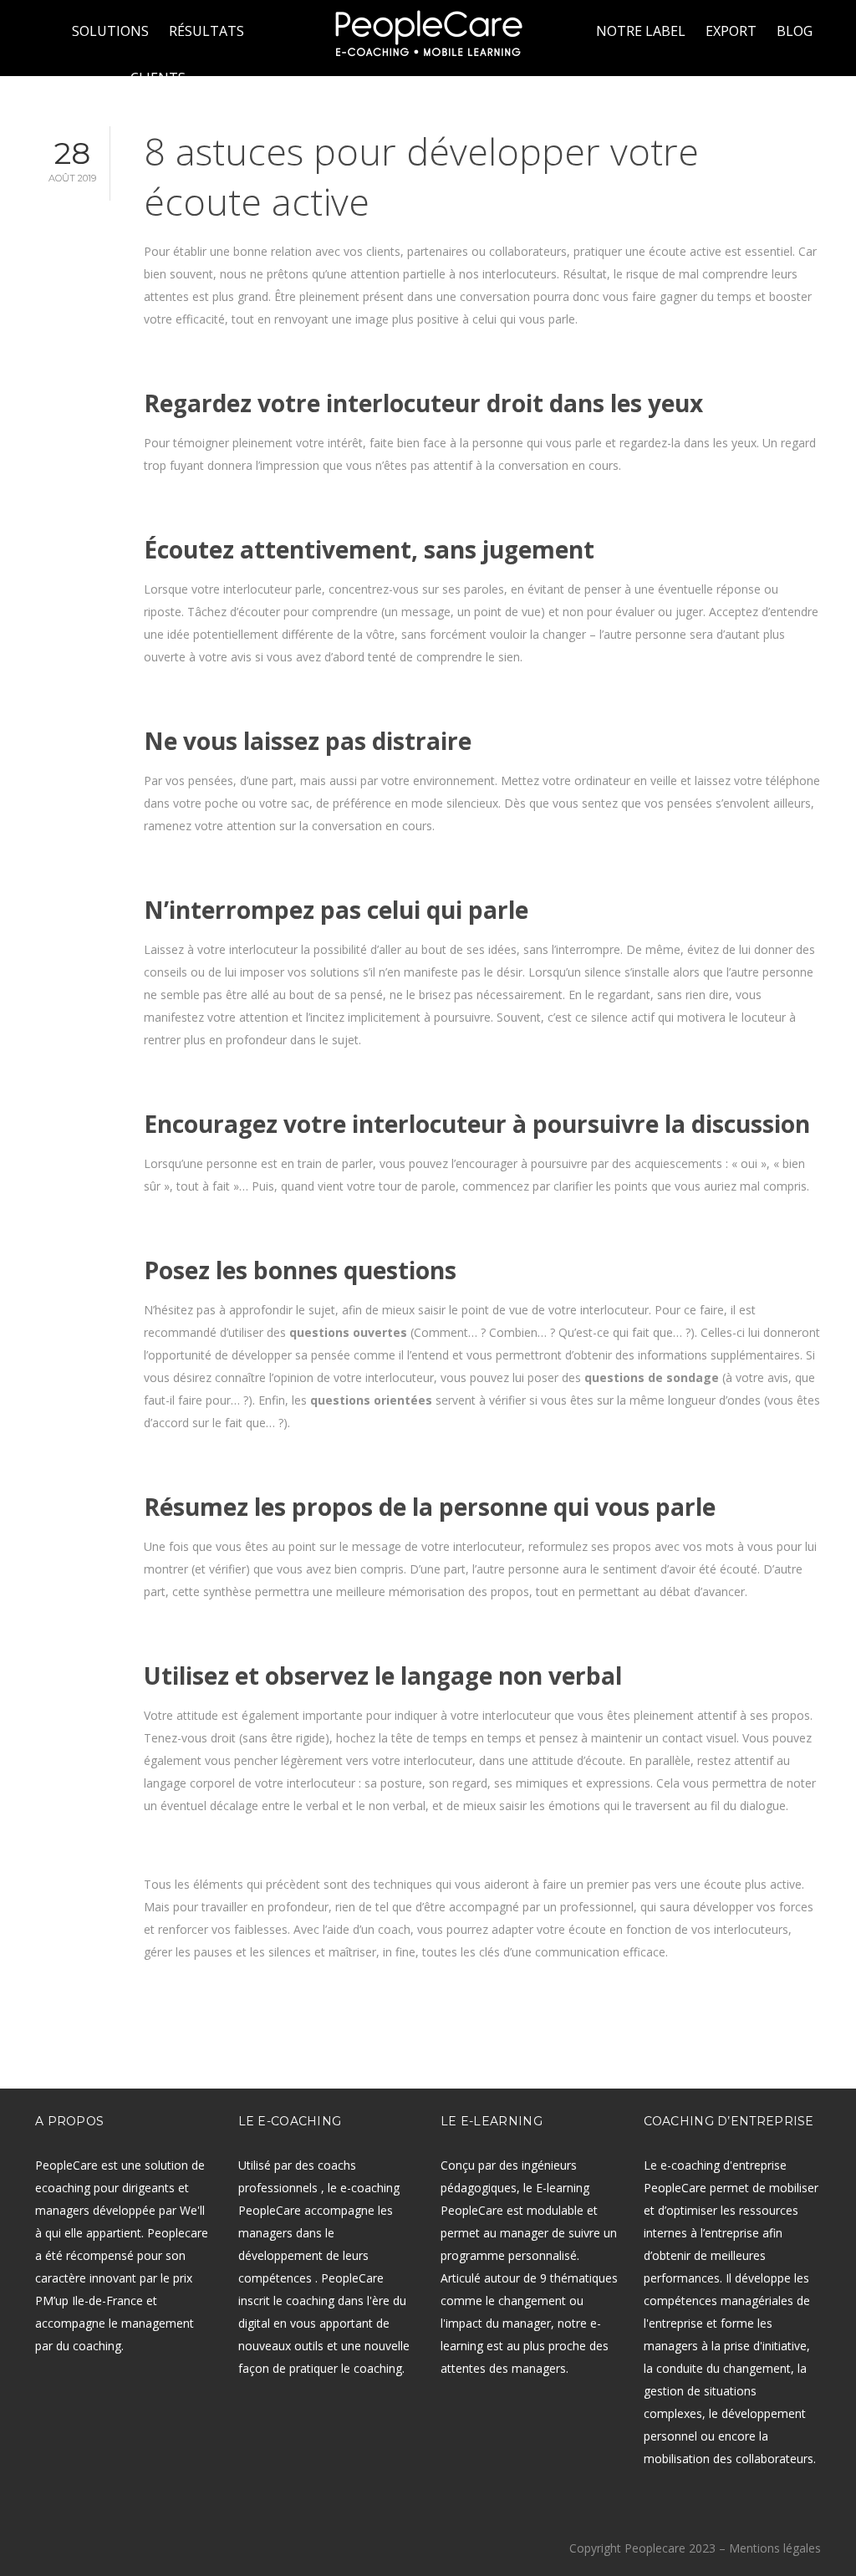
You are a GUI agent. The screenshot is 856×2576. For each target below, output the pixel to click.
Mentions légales (775, 2548)
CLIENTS (158, 78)
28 (72, 159)
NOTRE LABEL (641, 31)
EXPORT (731, 31)
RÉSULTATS (206, 31)
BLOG (795, 31)
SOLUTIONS (110, 31)
